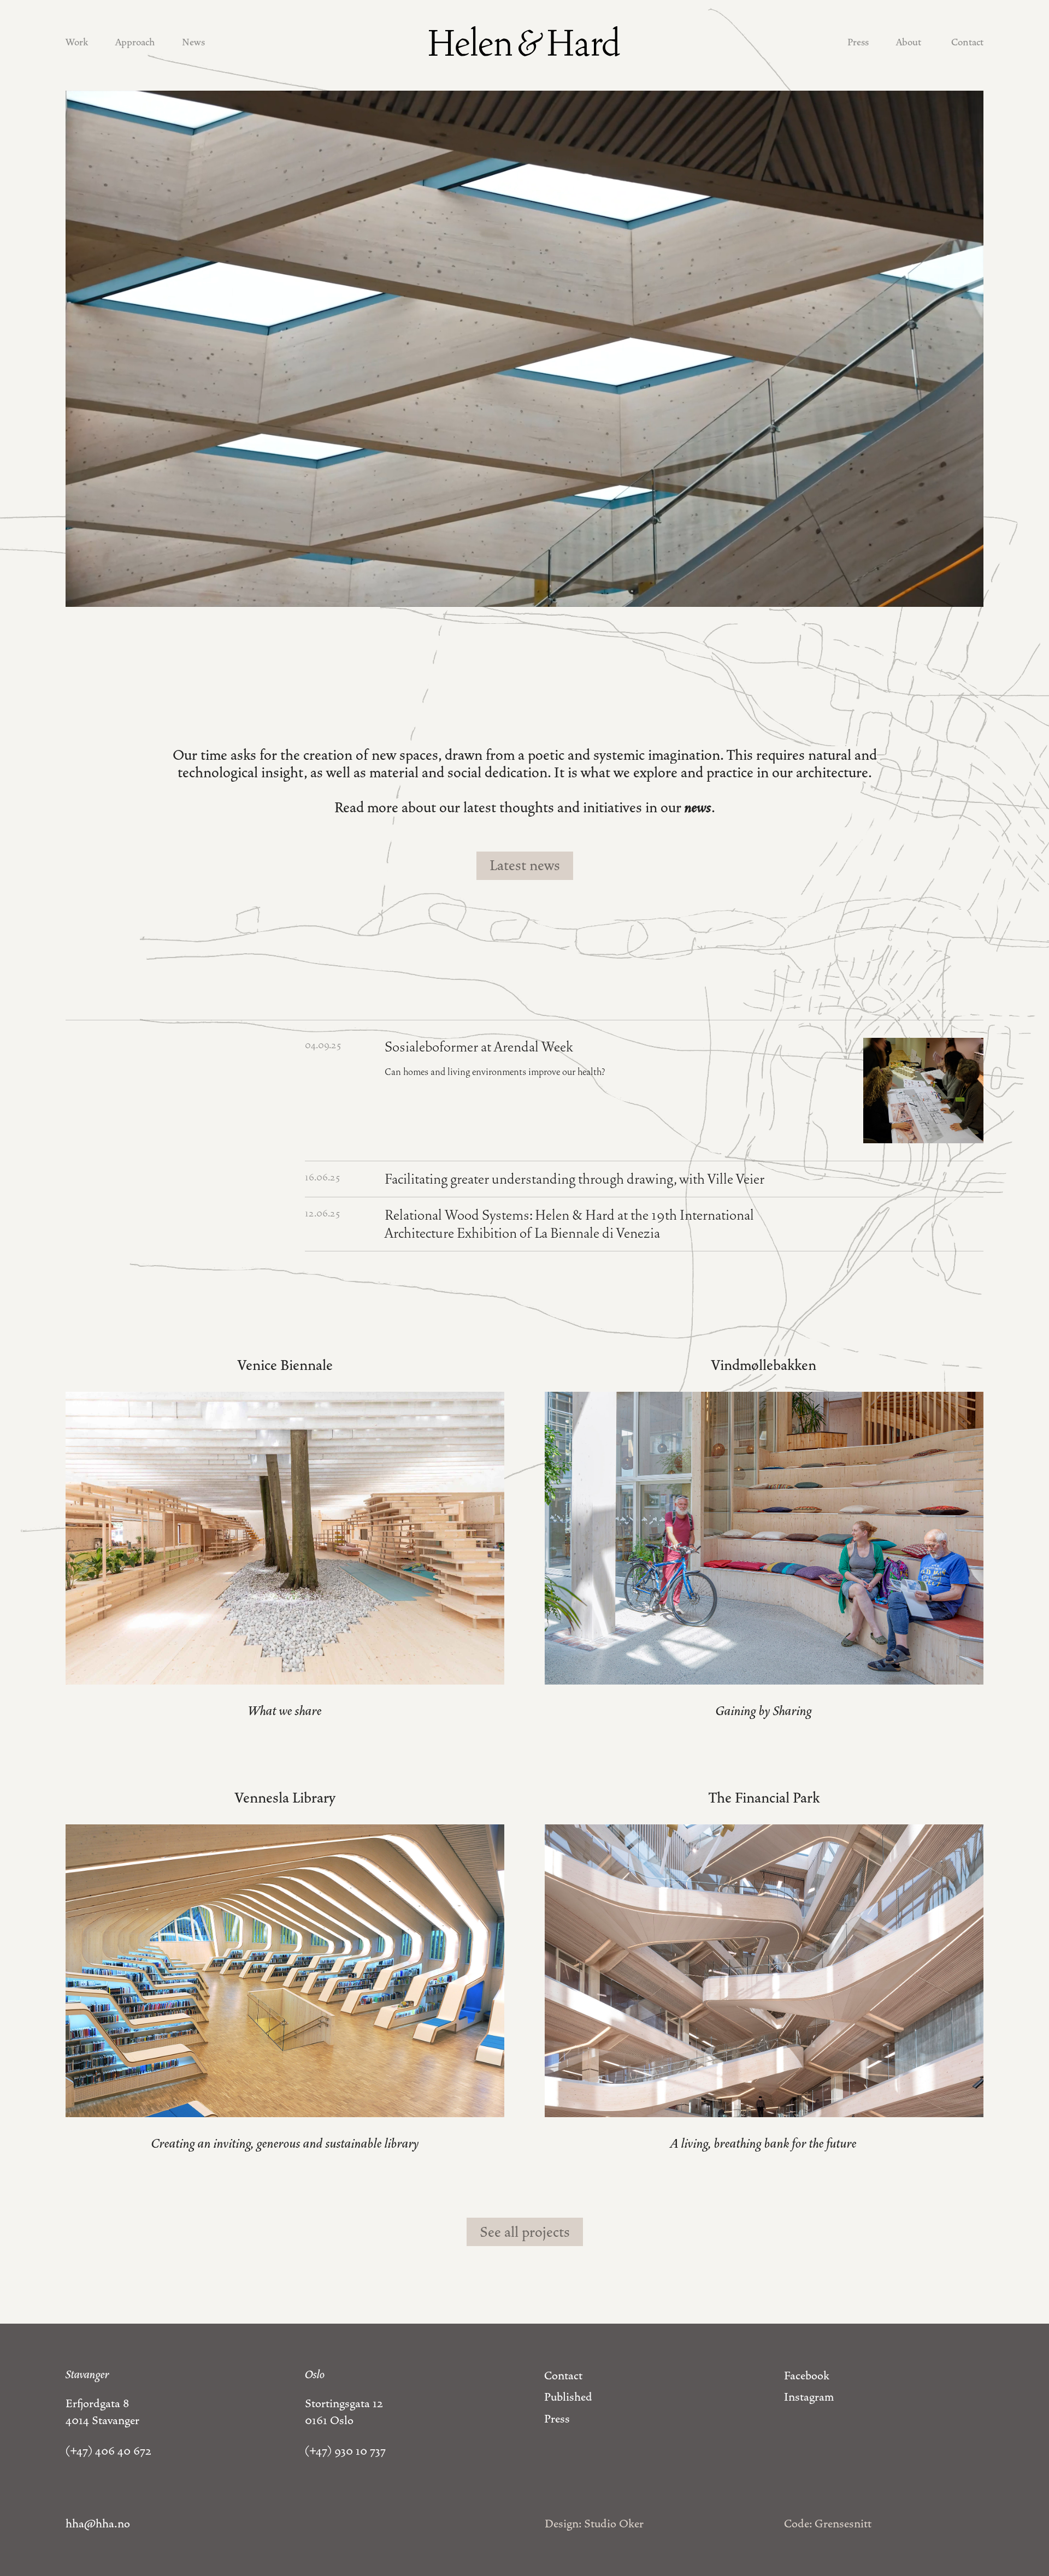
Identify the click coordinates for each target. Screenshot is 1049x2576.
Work (77, 42)
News (193, 42)
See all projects (525, 2232)
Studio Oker (614, 2524)
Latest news (525, 865)
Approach (135, 42)
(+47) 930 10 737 (345, 2451)
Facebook (807, 2376)
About (909, 42)
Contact (967, 42)
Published (568, 2397)
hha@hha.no (98, 2524)
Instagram (809, 2397)
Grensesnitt (843, 2524)
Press (858, 42)
